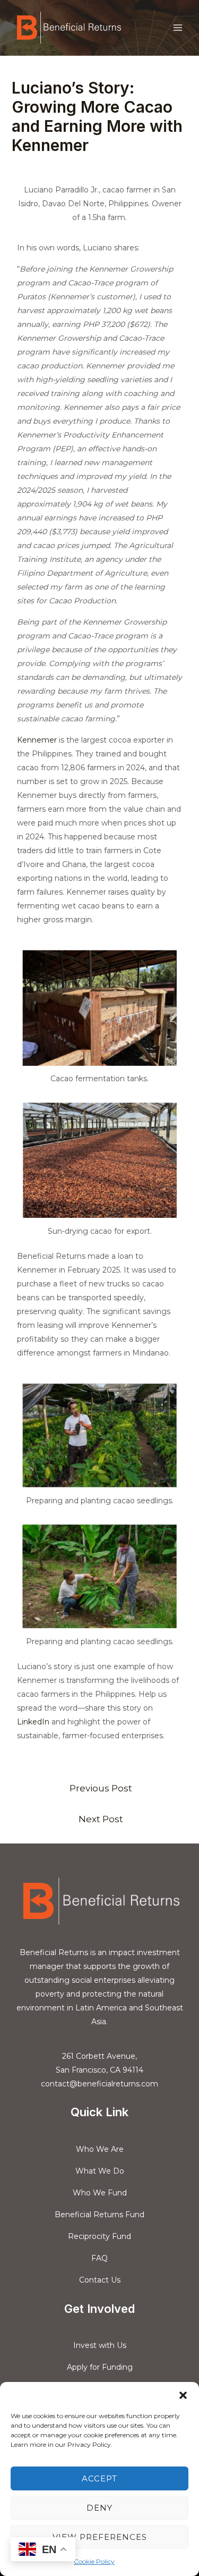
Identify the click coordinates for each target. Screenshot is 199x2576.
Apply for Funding (100, 2367)
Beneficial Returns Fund (99, 2215)
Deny (99, 2508)
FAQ (99, 2258)
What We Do (100, 2171)
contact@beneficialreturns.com (99, 2084)
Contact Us (100, 2280)
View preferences (100, 2537)
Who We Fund (100, 2193)
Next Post (101, 1819)
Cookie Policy (94, 2561)
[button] (183, 2395)
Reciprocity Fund (99, 2236)
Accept (99, 2478)
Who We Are (100, 2149)
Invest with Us (100, 2345)
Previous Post (101, 1788)
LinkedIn (33, 1722)
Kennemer (37, 740)
